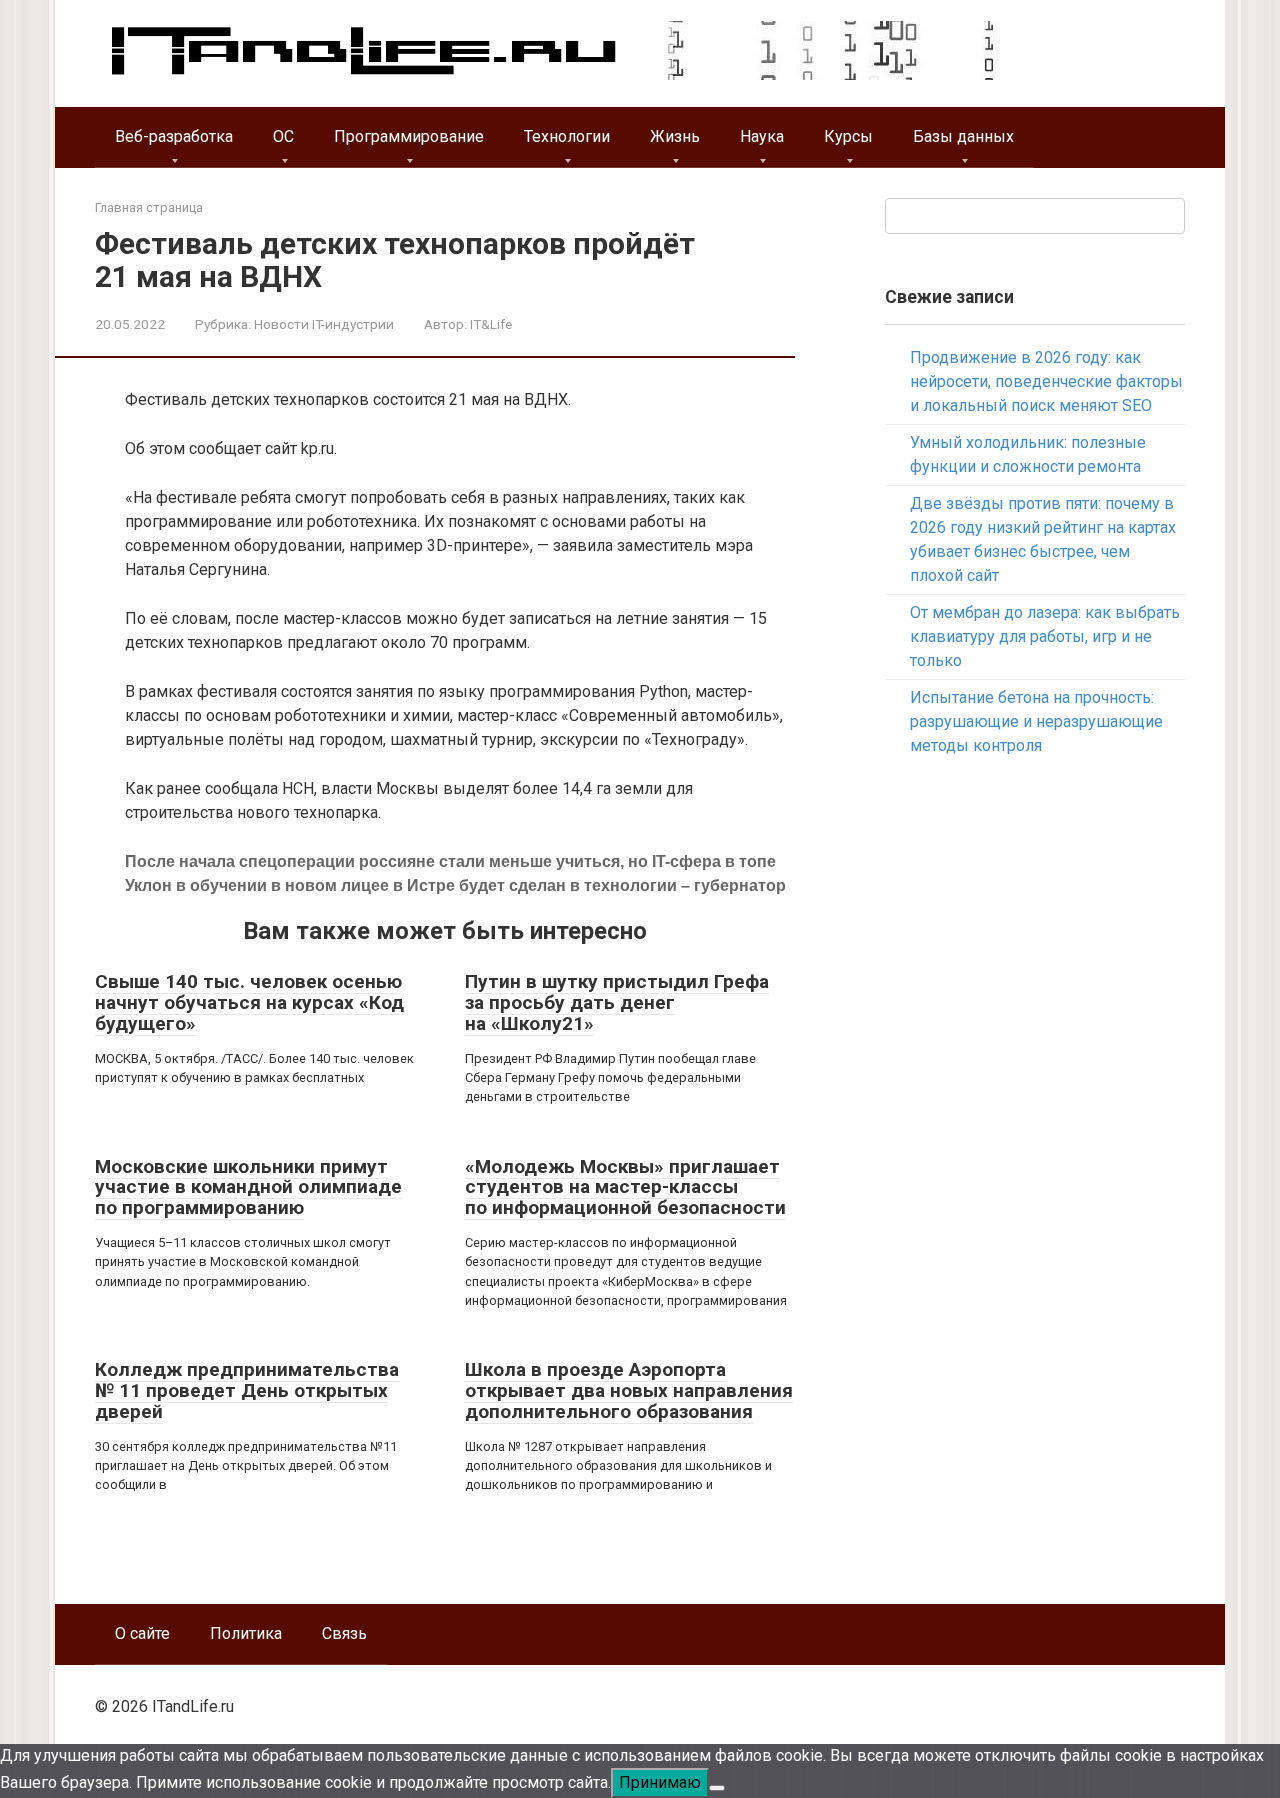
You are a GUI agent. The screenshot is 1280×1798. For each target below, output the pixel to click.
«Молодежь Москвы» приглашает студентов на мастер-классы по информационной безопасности (625, 1187)
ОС (283, 136)
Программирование (409, 136)
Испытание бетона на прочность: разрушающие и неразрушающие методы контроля (1036, 721)
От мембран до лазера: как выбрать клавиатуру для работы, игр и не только (1045, 636)
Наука (762, 136)
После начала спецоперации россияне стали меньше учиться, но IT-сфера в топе (450, 861)
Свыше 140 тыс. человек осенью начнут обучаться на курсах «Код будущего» (249, 1002)
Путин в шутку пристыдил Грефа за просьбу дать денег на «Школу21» (617, 1002)
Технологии (567, 136)
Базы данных (963, 136)
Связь (344, 1633)
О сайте (142, 1633)
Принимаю (660, 1782)
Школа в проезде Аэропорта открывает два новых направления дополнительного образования (629, 1390)
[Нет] (717, 1788)
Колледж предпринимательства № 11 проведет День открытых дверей (247, 1390)
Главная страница (149, 207)
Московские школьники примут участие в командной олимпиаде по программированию (248, 1187)
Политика (246, 1633)
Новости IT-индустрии (324, 324)
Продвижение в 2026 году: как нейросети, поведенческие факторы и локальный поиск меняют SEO (1046, 381)
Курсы (848, 136)
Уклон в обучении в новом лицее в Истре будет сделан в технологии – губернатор (455, 885)
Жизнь (675, 136)
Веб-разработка (174, 136)
